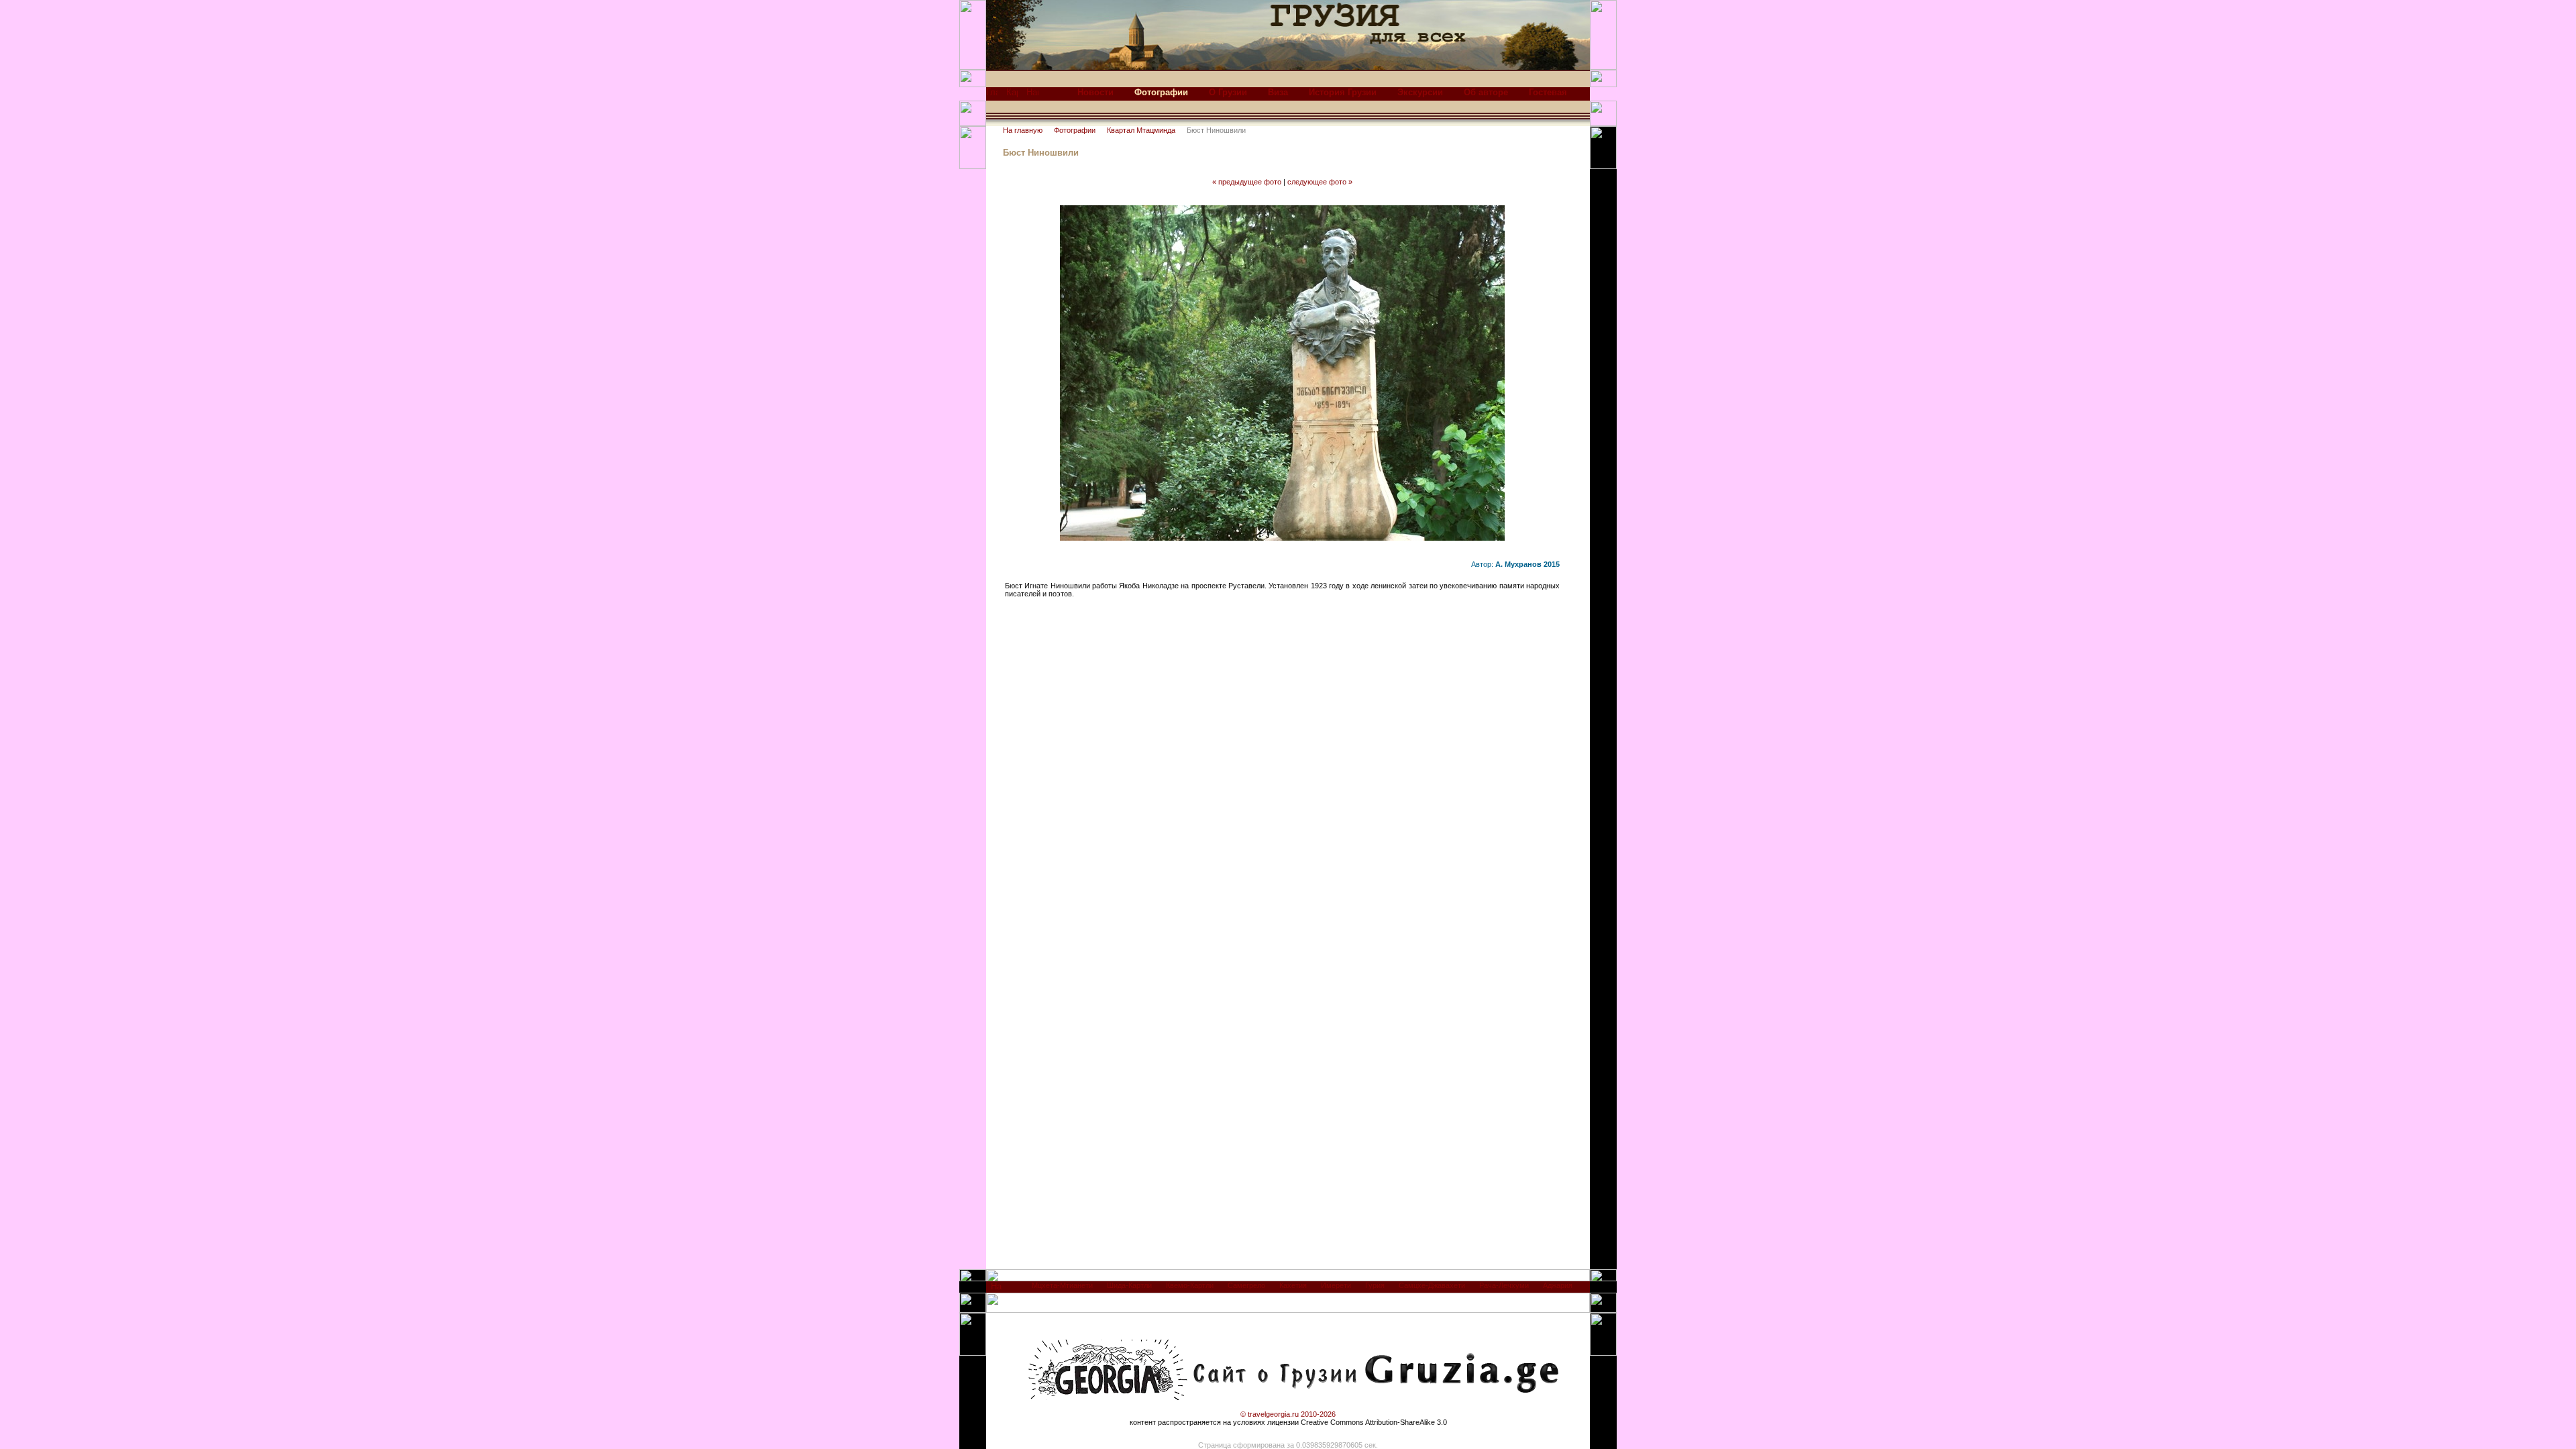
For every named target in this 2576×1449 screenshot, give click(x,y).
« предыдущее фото (1247, 182)
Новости (1095, 92)
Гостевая (1548, 92)
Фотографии (1075, 130)
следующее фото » (1320, 182)
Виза (1278, 92)
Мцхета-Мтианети (1062, 1285)
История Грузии (1343, 92)
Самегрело (1246, 1285)
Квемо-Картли (1190, 1285)
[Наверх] (997, 1290)
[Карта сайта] (1012, 96)
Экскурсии (1420, 92)
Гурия (1375, 1285)
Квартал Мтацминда (1141, 130)
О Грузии (1228, 92)
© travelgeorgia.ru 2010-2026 (1288, 1414)
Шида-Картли (1129, 1285)
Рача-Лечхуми (1504, 1285)
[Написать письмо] (1032, 96)
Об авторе (1486, 92)
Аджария (1558, 1285)
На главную (1023, 130)
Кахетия (1293, 1285)
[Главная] (992, 96)
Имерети (1336, 1285)
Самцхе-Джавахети (1432, 1285)
